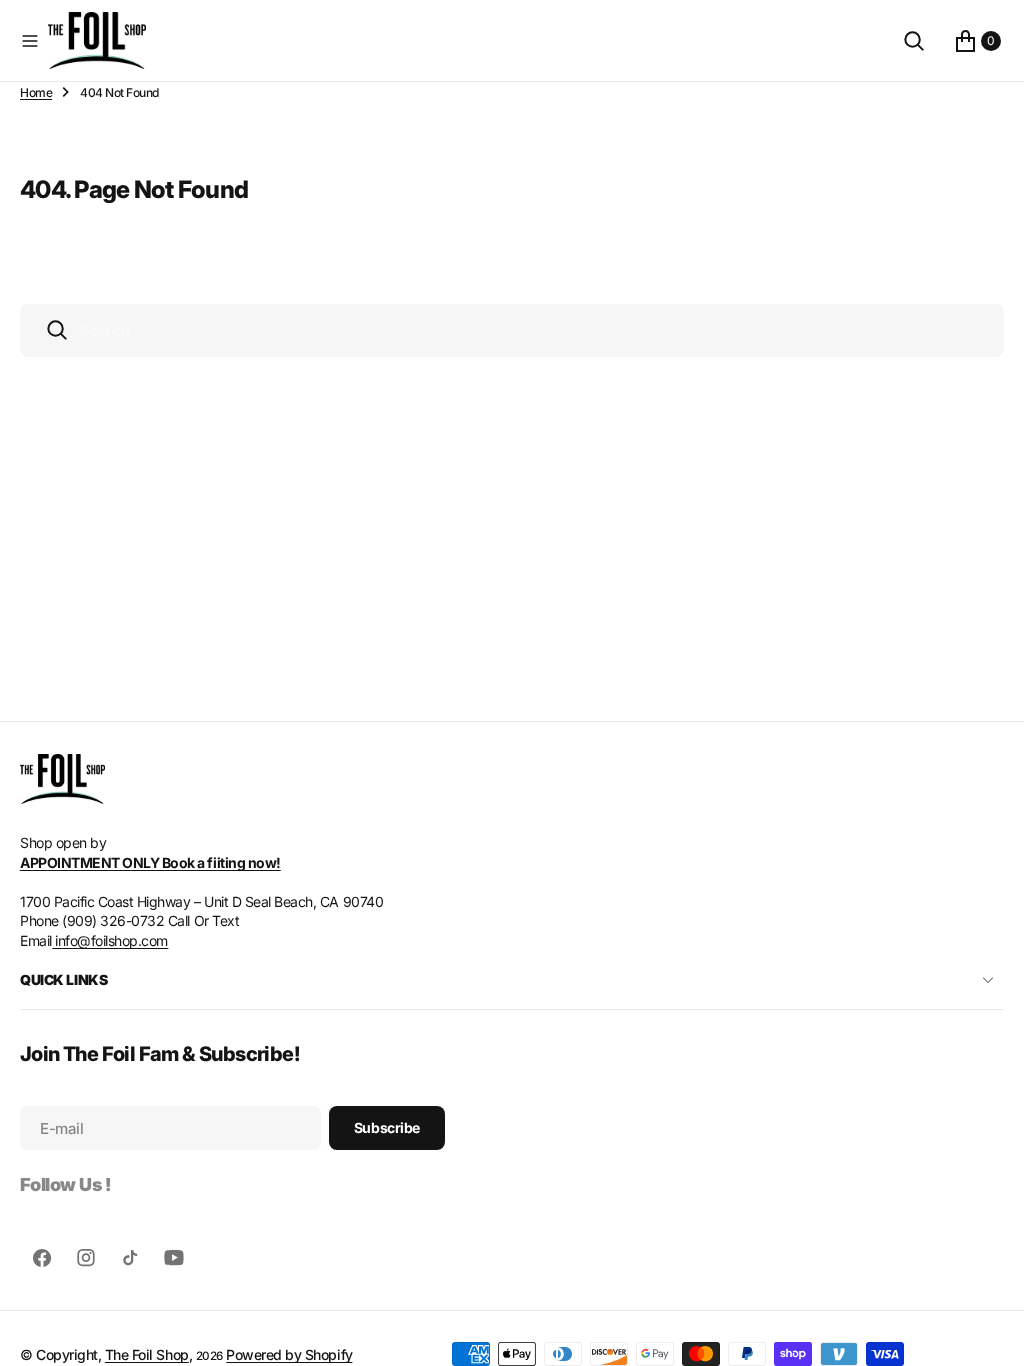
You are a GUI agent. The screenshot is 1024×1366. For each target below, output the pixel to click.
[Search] (914, 41)
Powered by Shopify (289, 1354)
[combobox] (512, 330)
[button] (30, 41)
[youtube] (174, 1258)
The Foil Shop (147, 1354)
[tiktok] (130, 1258)
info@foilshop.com (110, 940)
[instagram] (86, 1258)
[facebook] (42, 1258)
